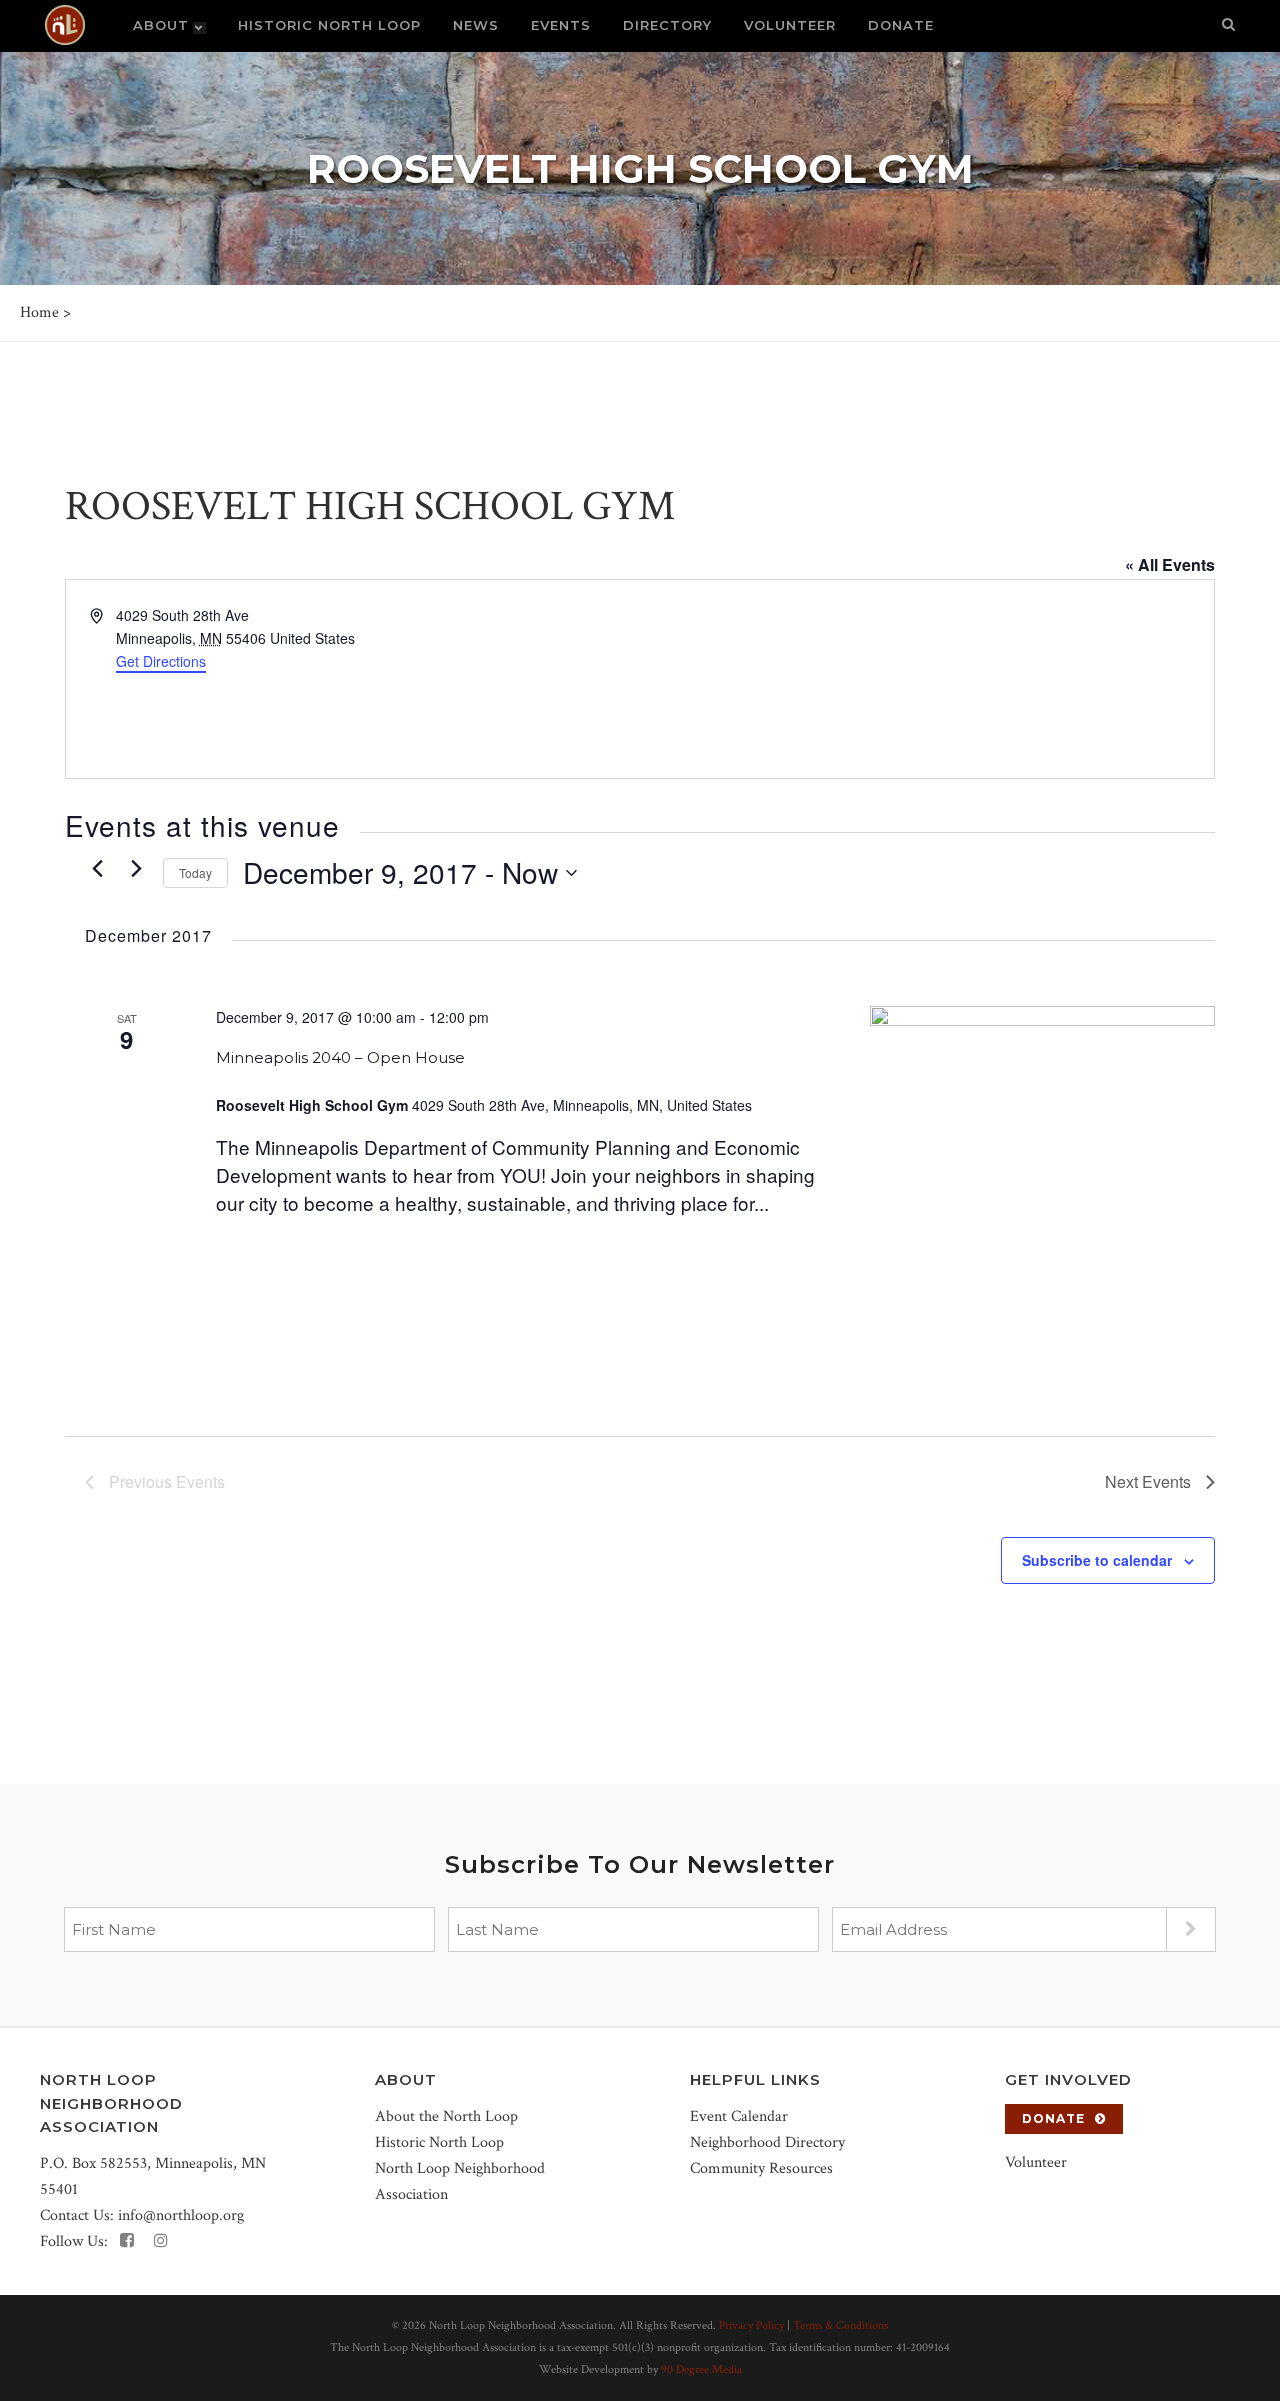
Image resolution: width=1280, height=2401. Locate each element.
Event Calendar (739, 2116)
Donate (1053, 2118)
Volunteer (1036, 2162)
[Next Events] (136, 868)
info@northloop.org (181, 2215)
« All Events (1170, 564)
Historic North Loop (439, 2142)
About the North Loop (446, 2116)
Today (195, 872)
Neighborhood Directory (767, 2142)
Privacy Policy (751, 2325)
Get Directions (161, 661)
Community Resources (761, 2168)
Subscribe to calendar (1097, 1560)
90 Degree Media (701, 2369)
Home (39, 312)
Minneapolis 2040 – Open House (340, 1057)
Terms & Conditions (840, 2325)
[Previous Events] (97, 868)
